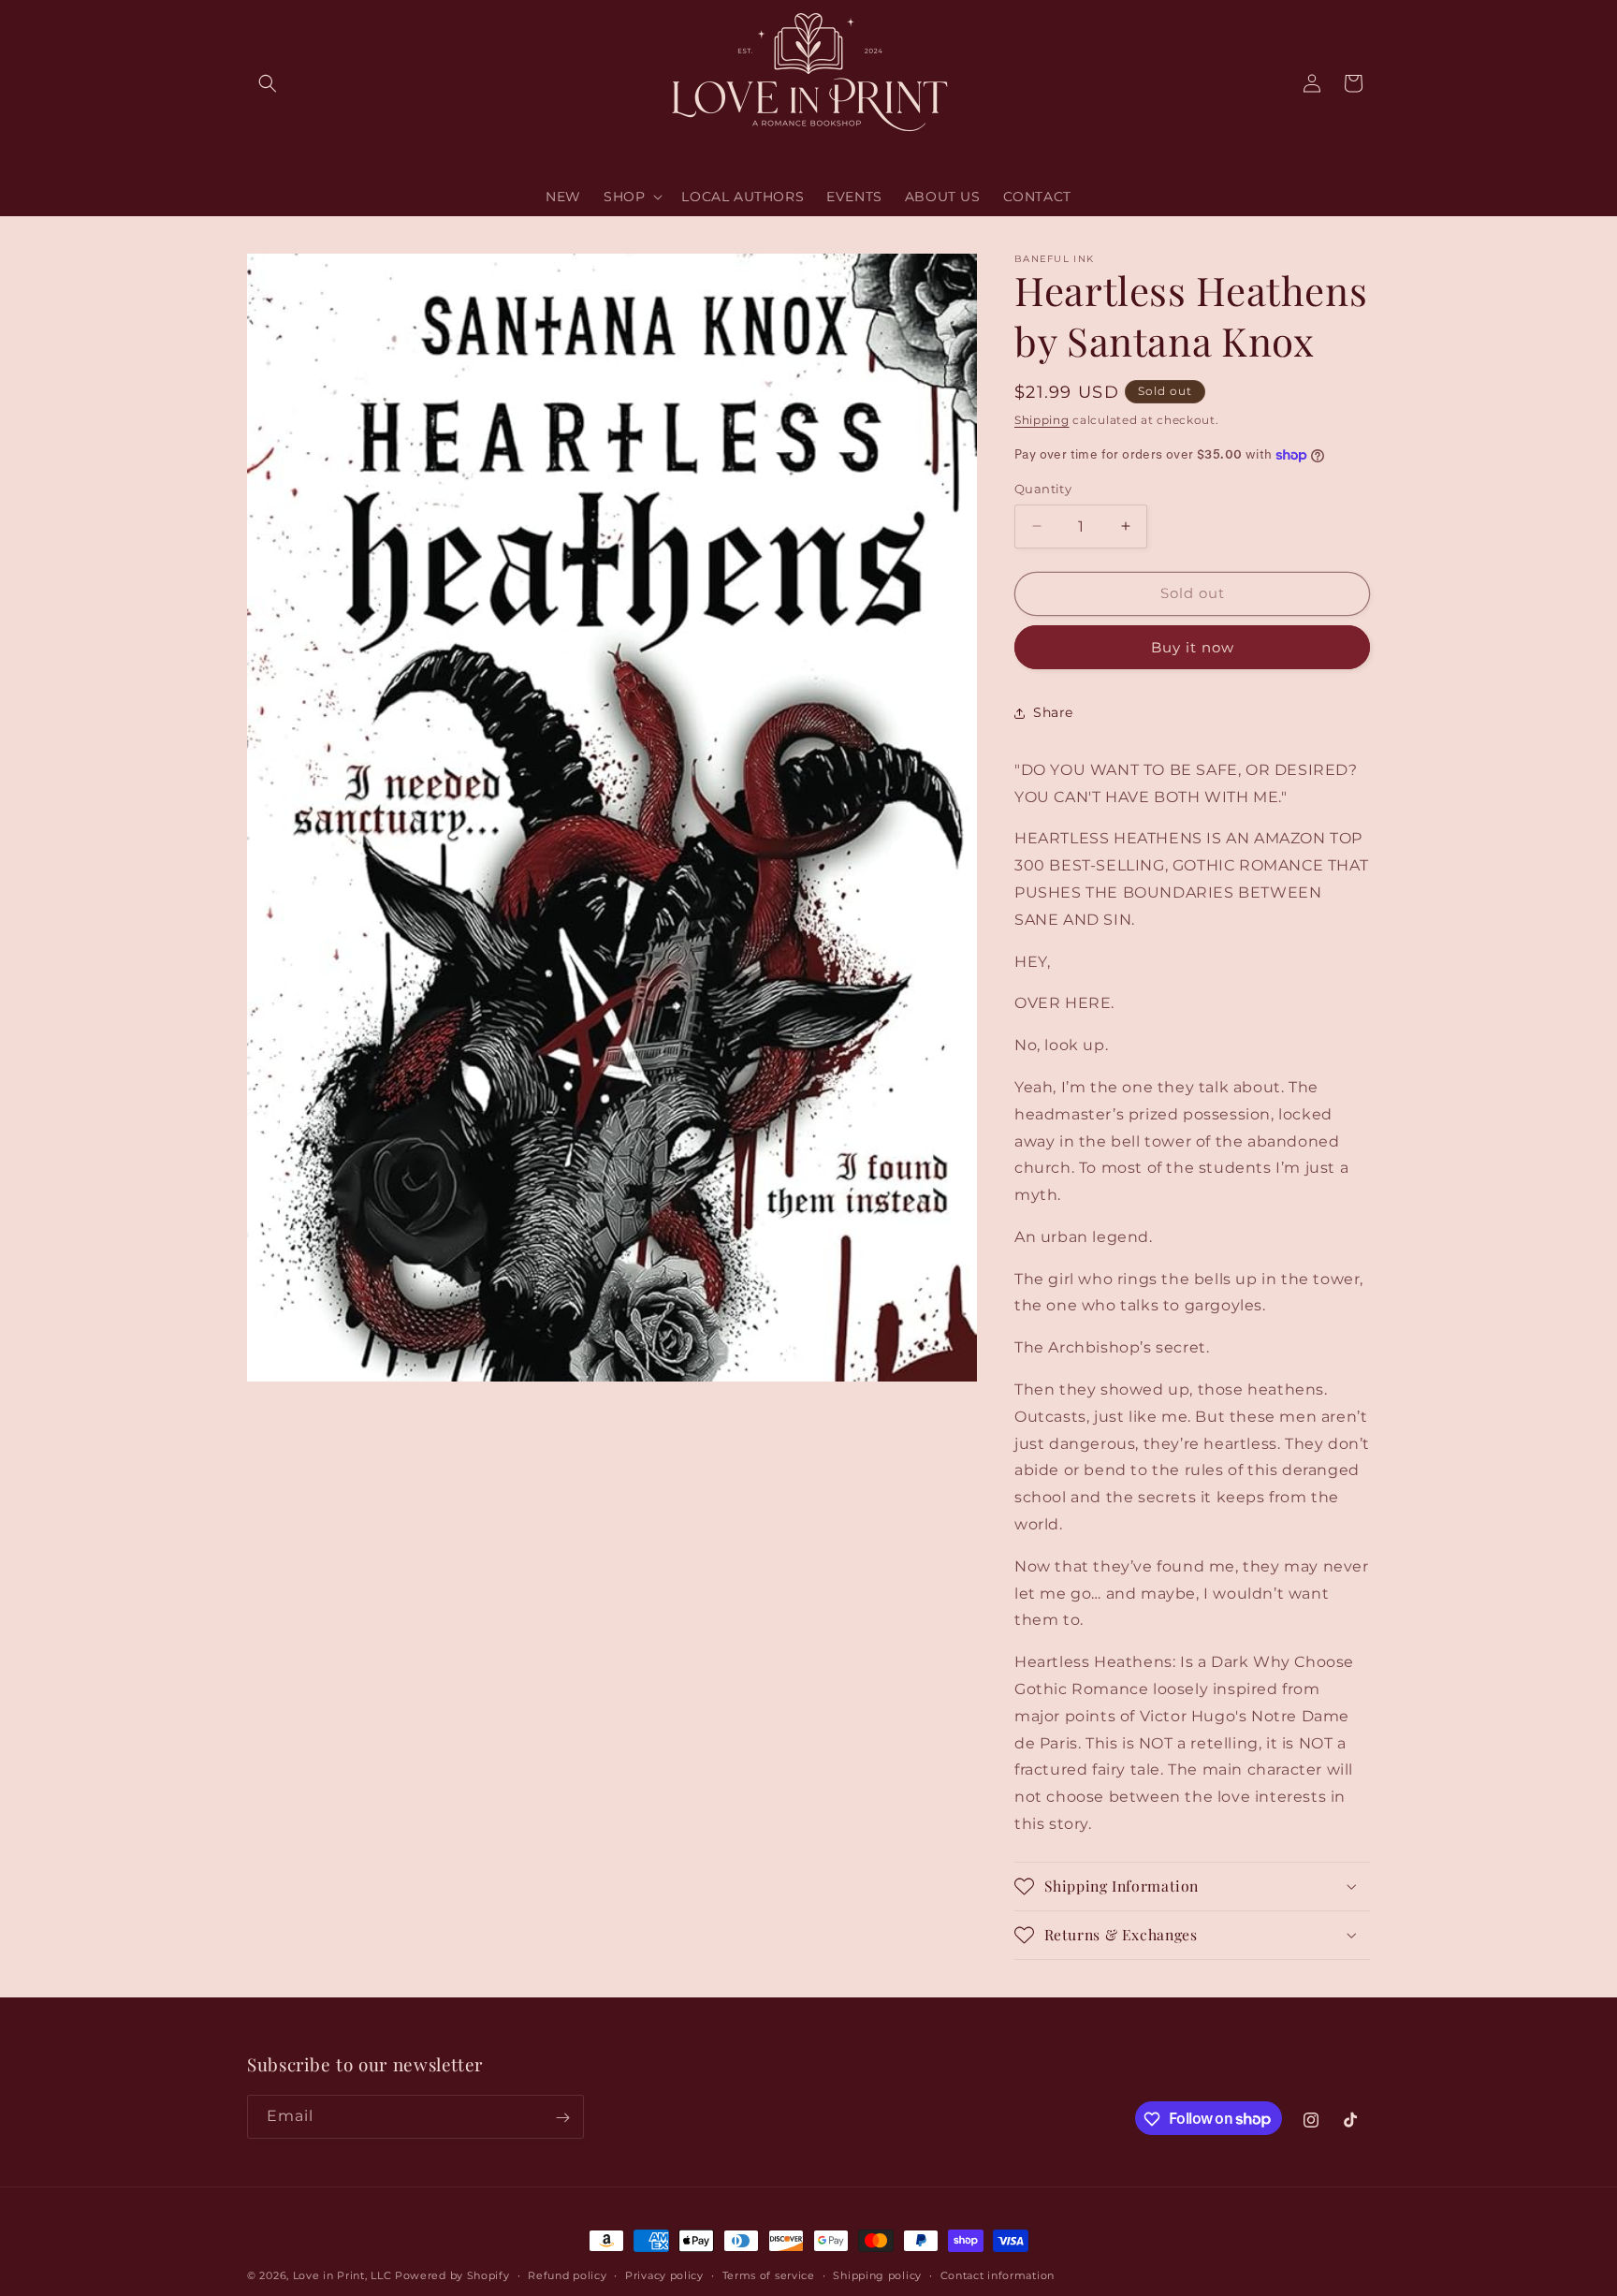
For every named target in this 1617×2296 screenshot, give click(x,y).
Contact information (998, 2274)
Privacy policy (664, 2274)
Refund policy (567, 2274)
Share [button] (1053, 712)
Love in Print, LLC (342, 2275)
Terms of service (769, 2274)
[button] (268, 83)
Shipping (1042, 420)
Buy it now (1193, 647)
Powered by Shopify (452, 2275)
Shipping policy (877, 2274)
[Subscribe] (562, 2118)
